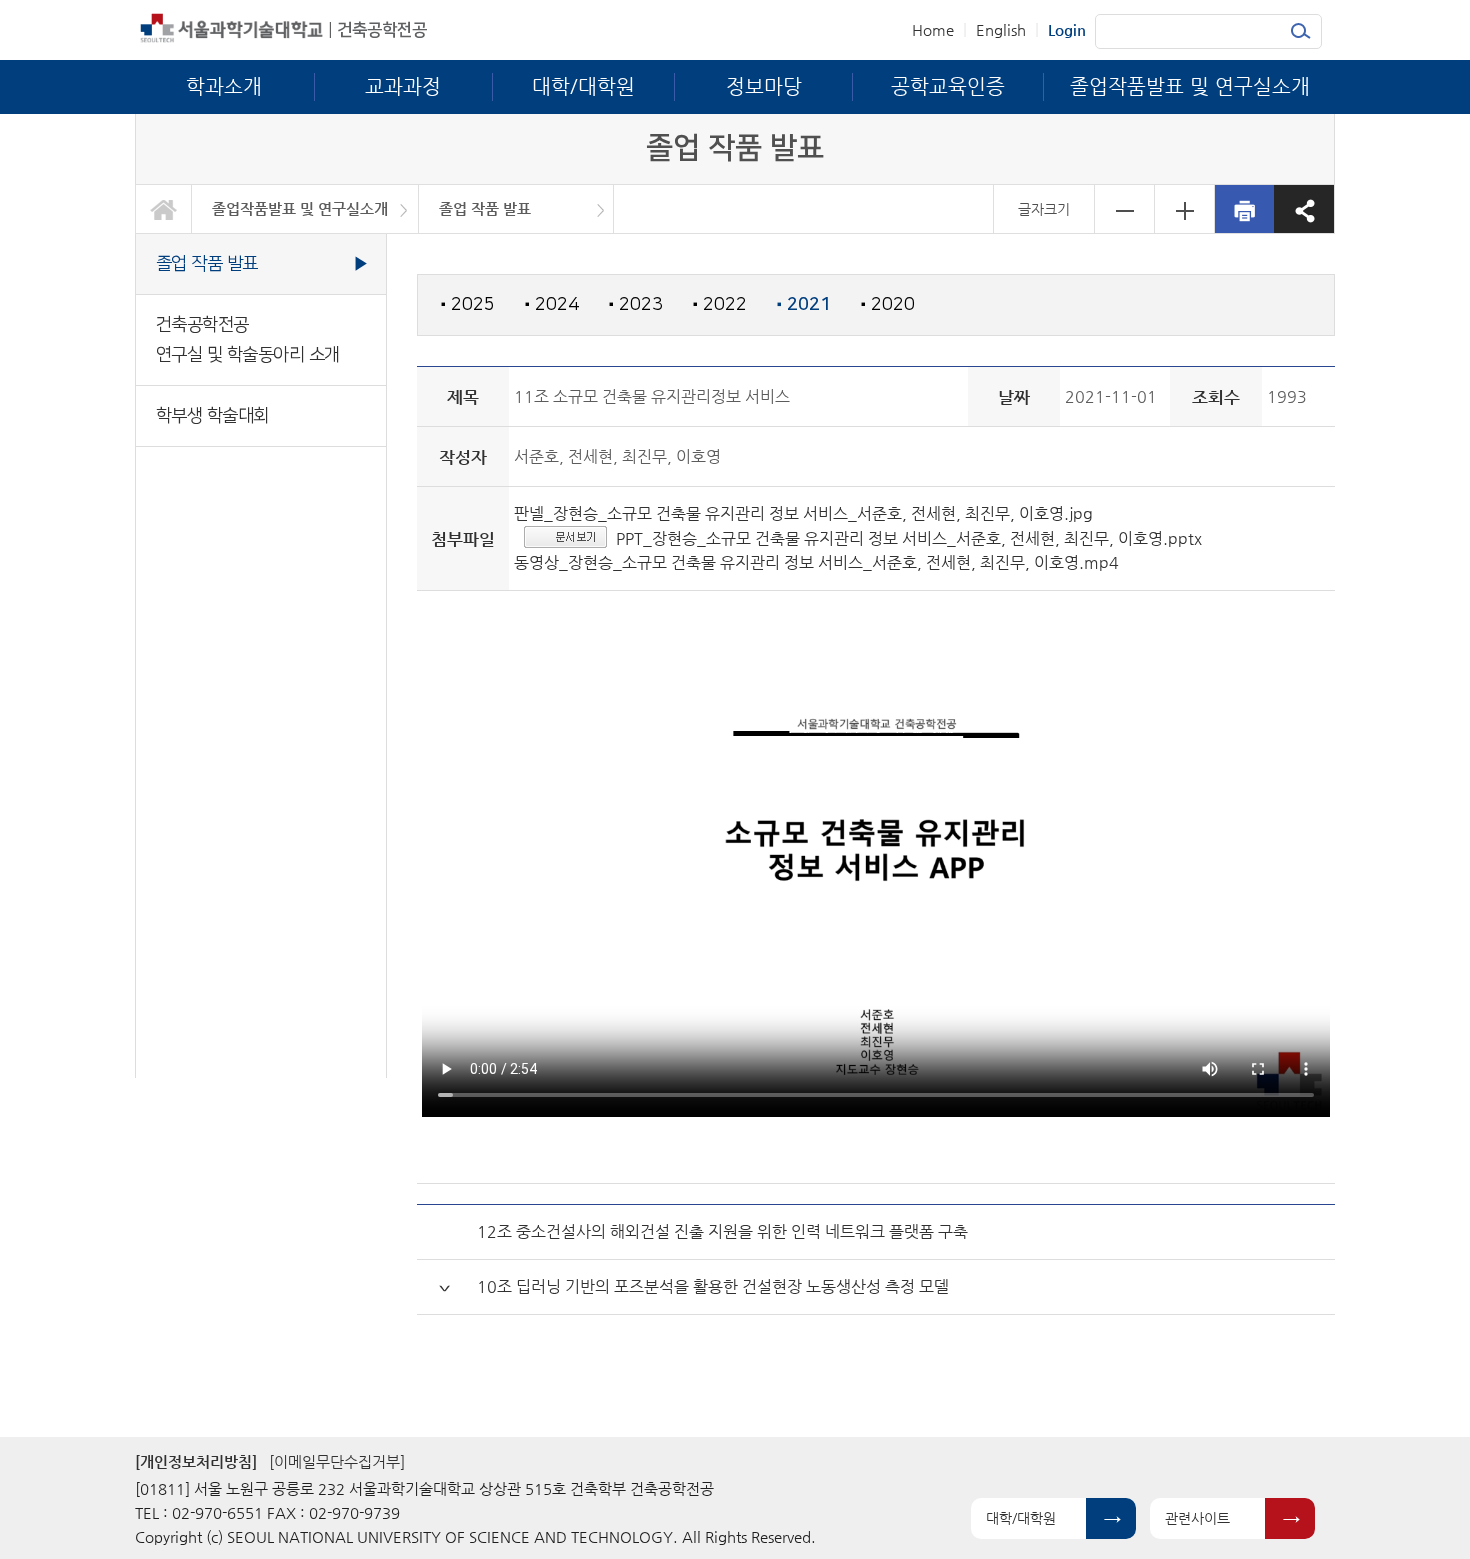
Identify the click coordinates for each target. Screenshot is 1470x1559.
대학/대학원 (1021, 1518)
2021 (804, 305)
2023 (636, 304)
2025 (468, 304)
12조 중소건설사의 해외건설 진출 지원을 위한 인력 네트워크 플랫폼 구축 (722, 1231)
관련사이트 (1197, 1518)
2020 (888, 304)
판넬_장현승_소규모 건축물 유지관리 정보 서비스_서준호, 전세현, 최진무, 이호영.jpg (803, 513)
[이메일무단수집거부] (337, 1461)
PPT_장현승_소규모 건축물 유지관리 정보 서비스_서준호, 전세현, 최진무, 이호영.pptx (909, 538)
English (1001, 29)
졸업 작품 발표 (485, 208)
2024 (552, 304)
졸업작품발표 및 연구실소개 (300, 208)
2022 (720, 304)
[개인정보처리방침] (196, 1461)
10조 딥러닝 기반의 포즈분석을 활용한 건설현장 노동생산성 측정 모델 (713, 1286)
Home (933, 29)
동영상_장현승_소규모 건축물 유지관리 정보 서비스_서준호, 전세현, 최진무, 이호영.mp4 (816, 562)
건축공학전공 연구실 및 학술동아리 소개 (247, 339)
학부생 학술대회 (212, 415)
